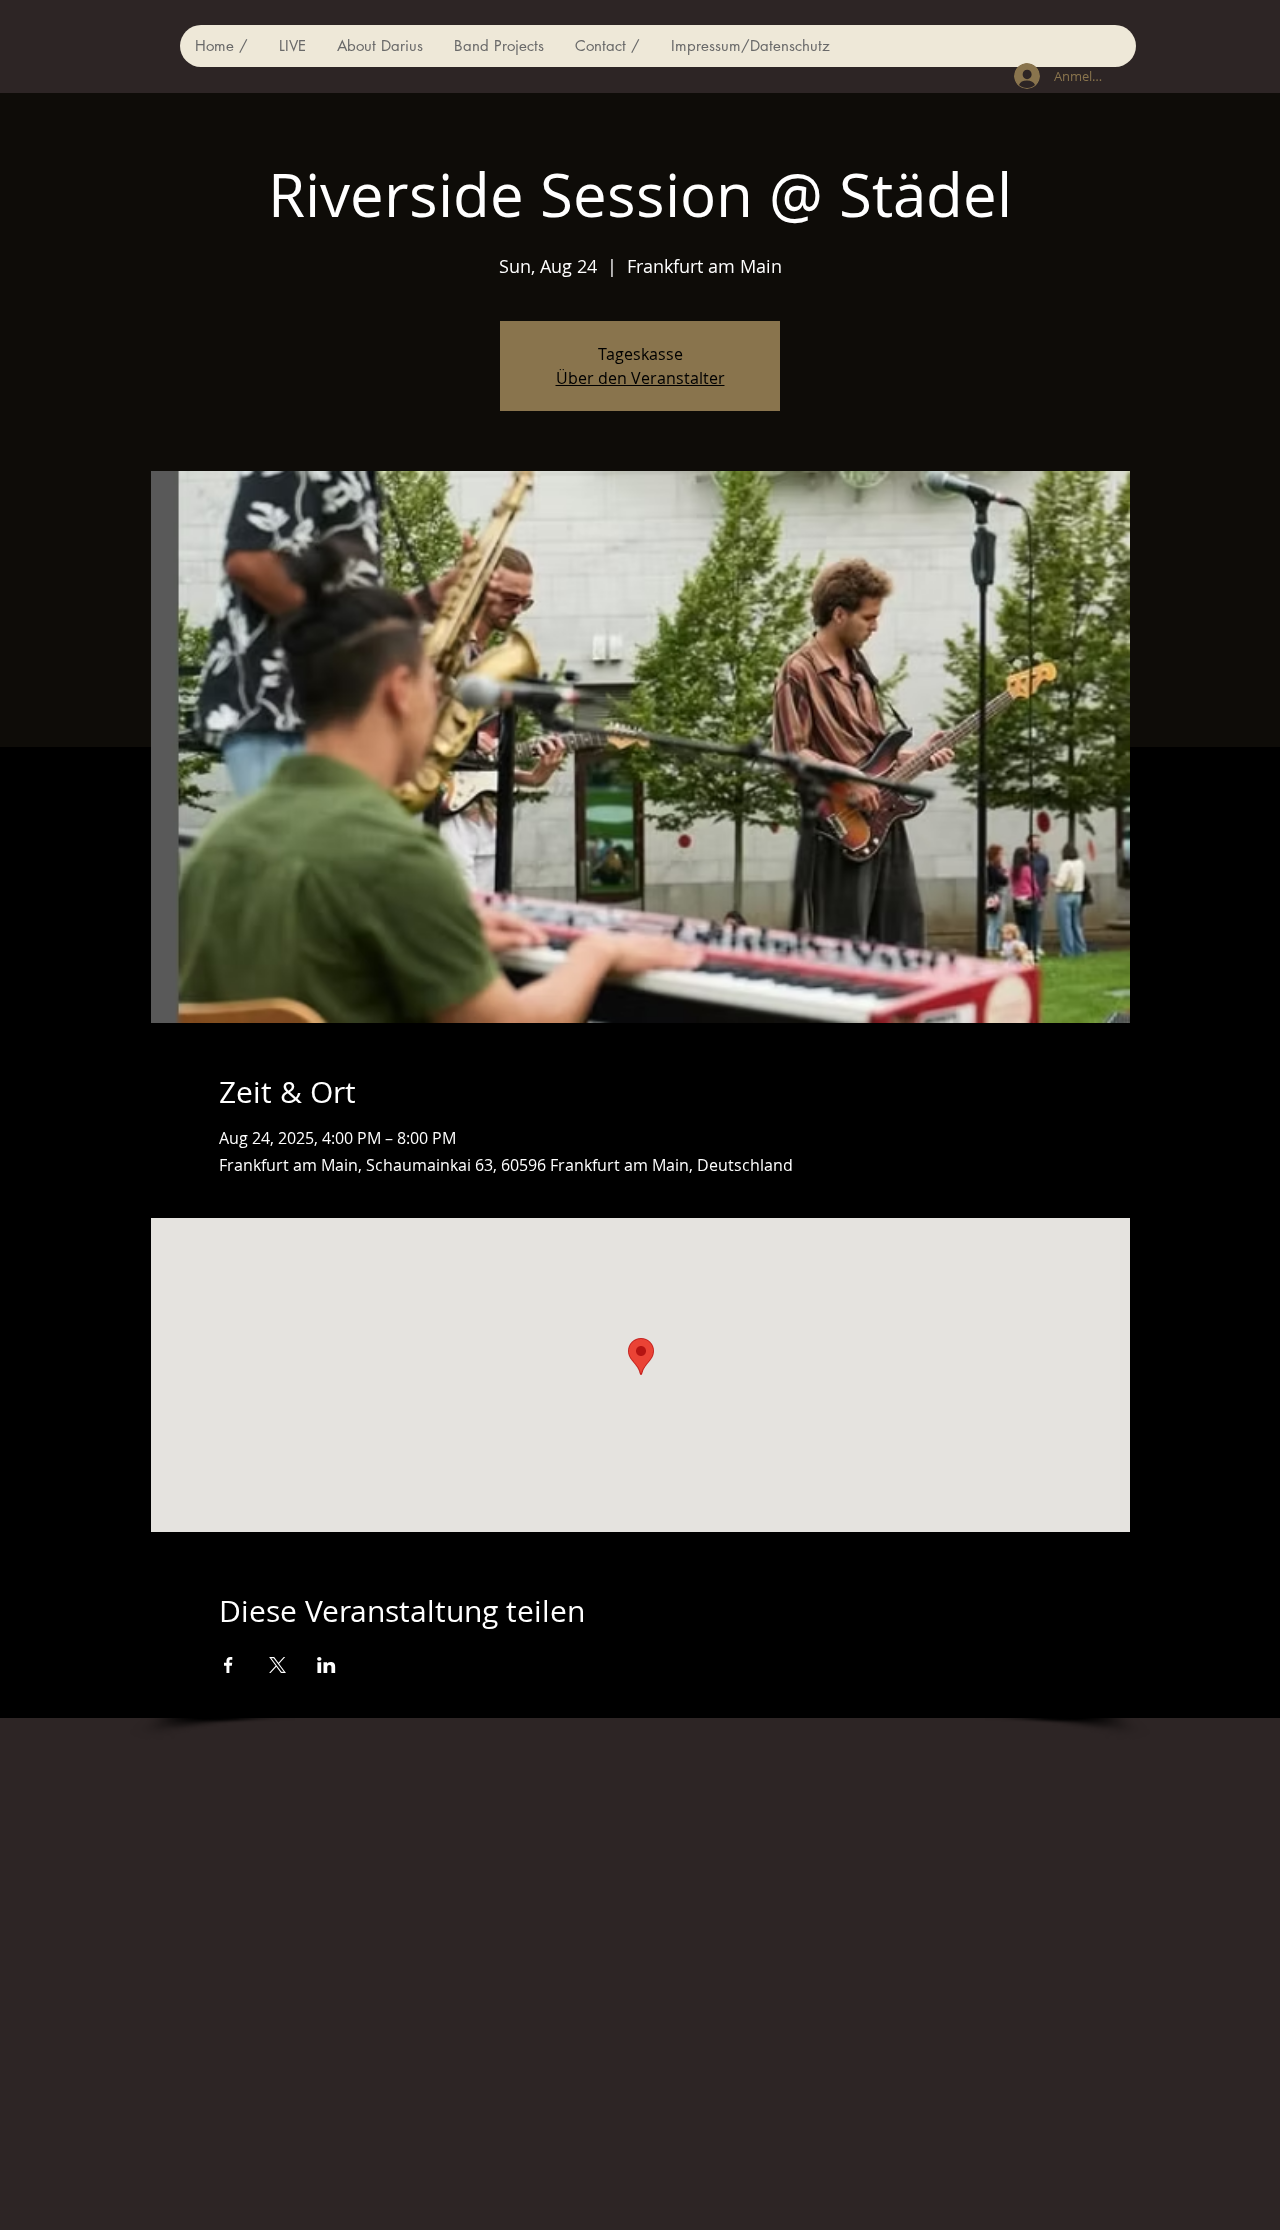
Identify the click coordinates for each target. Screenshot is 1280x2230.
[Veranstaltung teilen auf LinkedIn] (326, 1665)
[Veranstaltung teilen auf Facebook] (228, 1665)
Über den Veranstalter (640, 378)
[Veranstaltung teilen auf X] (277, 1665)
